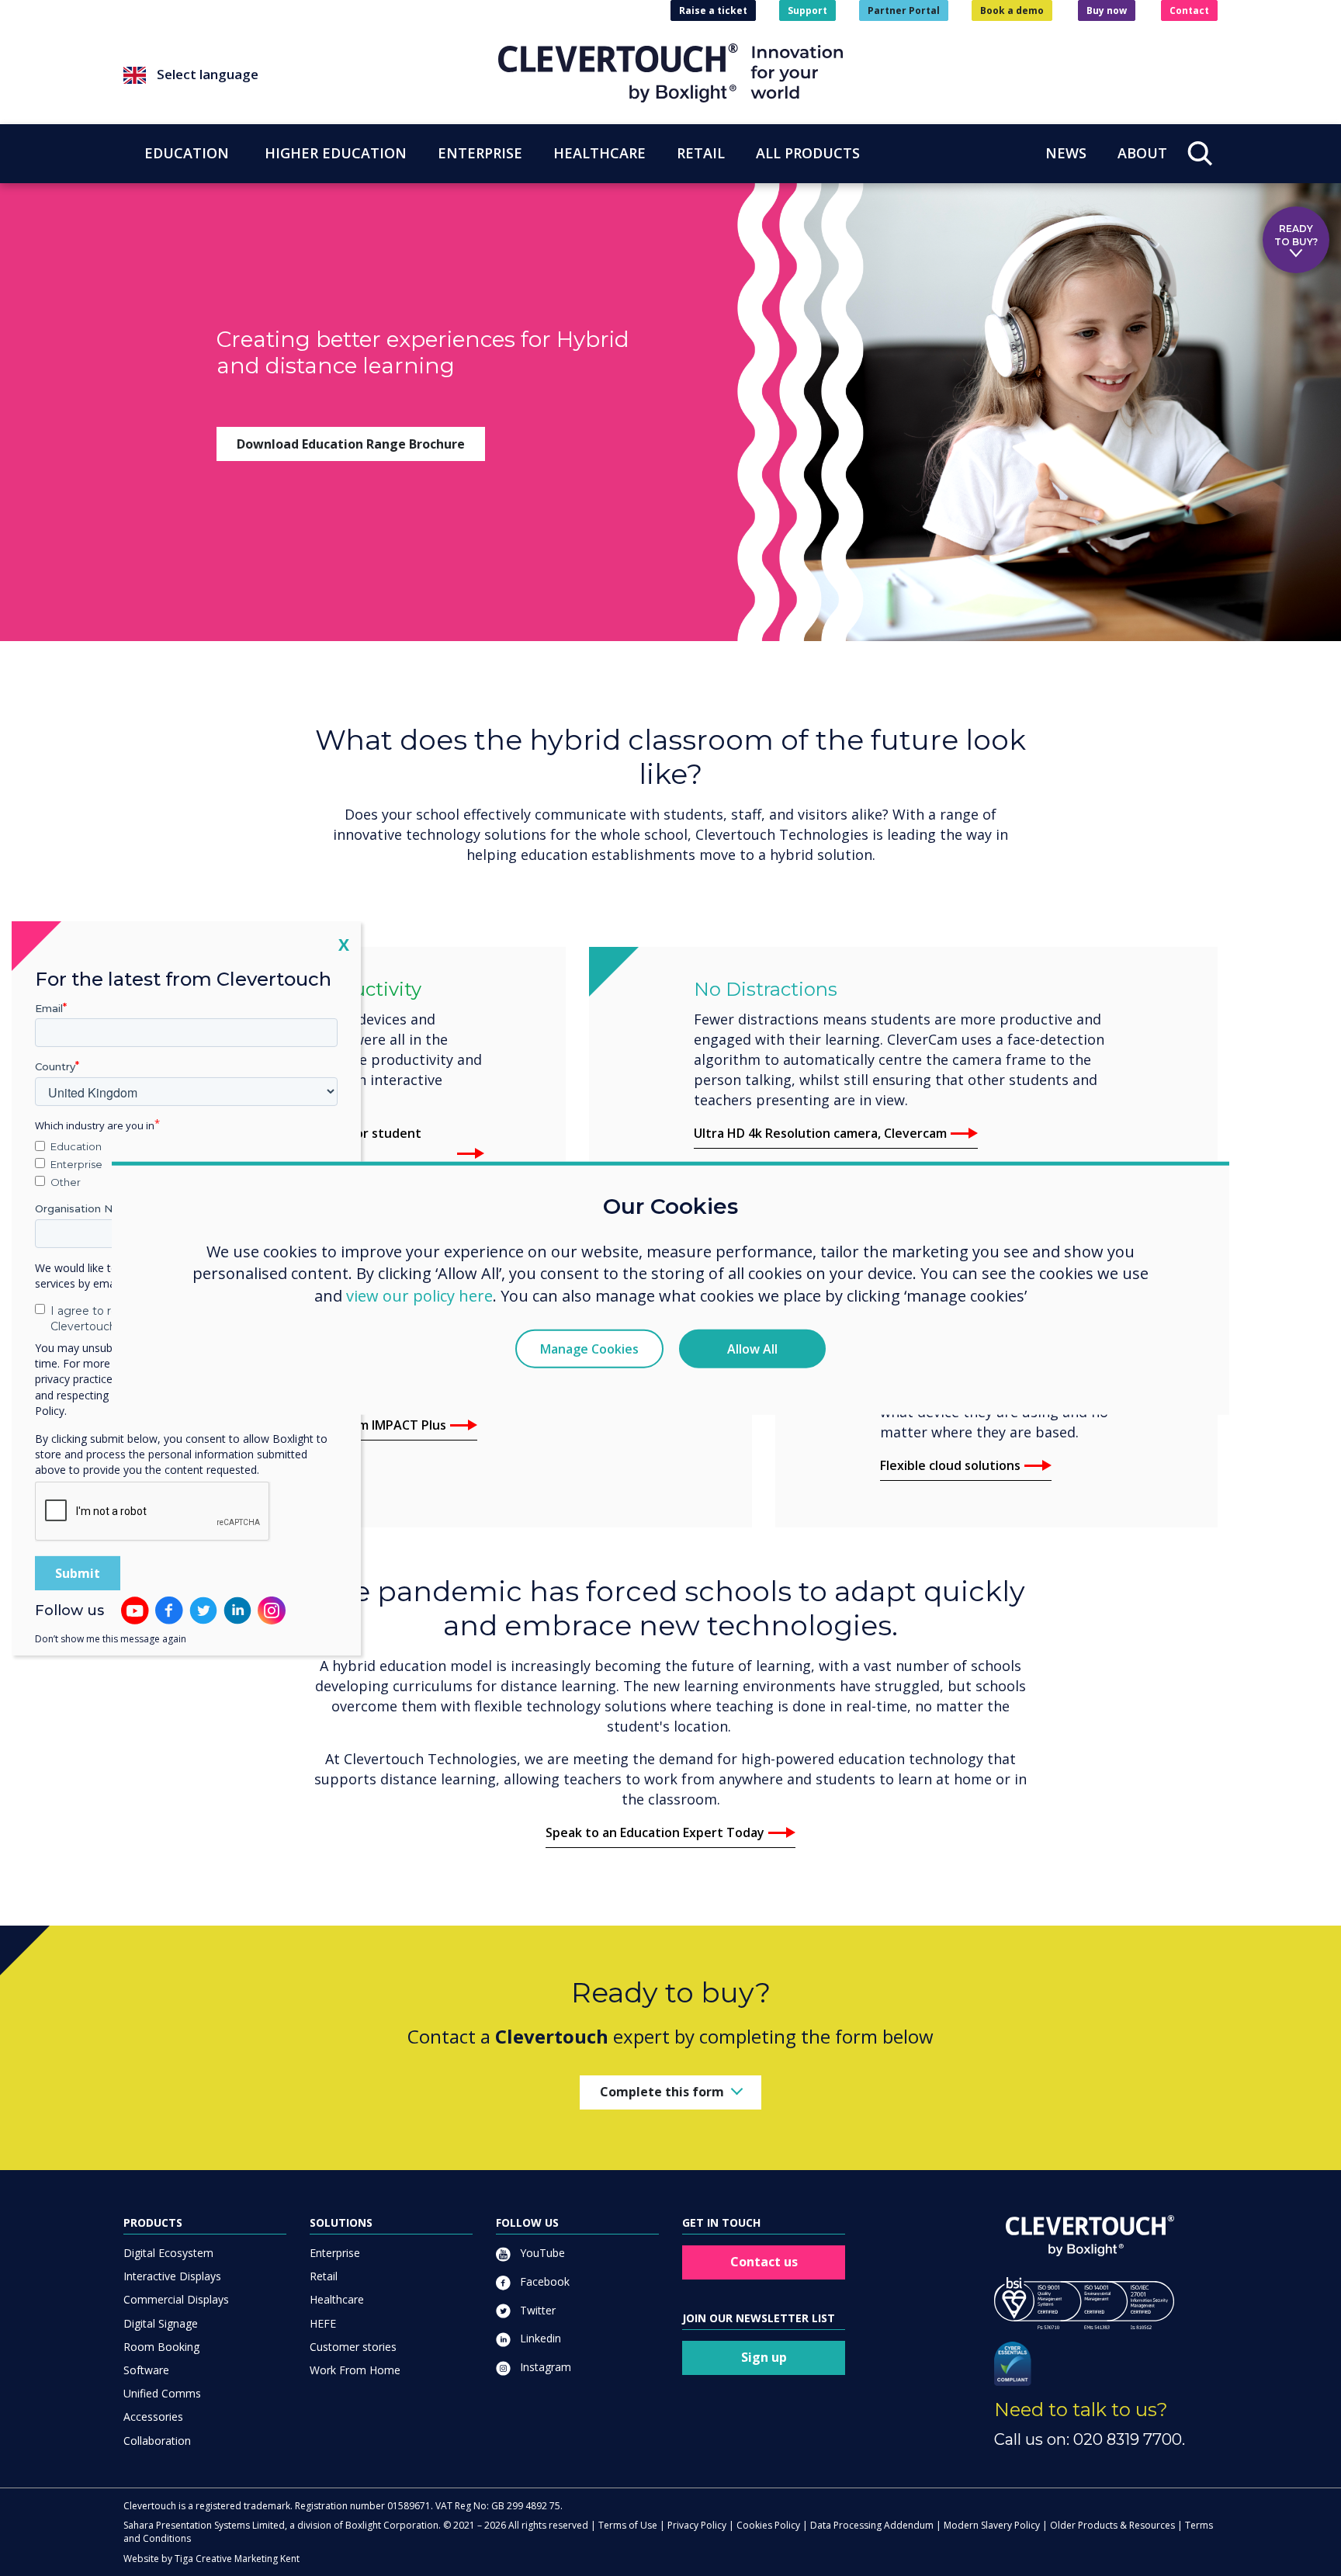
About (1142, 153)
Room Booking (161, 2347)
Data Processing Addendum (872, 2525)
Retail (324, 2276)
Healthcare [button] (599, 153)
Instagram (544, 2367)
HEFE (323, 2323)
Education (76, 1146)
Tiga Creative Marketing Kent (237, 2559)
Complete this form (662, 2092)
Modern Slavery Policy (992, 2525)
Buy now (1107, 10)
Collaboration (157, 2441)
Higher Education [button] (336, 153)
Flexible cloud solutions (950, 1465)
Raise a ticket (713, 10)
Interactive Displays (172, 2276)
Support (807, 10)
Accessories (153, 2417)
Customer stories (353, 2347)
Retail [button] (701, 153)
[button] (311, 75)
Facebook (543, 2281)
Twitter (536, 2310)
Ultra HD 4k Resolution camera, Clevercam (820, 1133)
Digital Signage (161, 2323)
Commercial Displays (176, 2299)
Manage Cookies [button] (589, 1349)
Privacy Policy (697, 2525)
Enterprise (335, 2253)
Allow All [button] (752, 1349)
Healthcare (337, 2299)
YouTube (541, 2253)
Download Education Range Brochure (351, 444)
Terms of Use (628, 2525)
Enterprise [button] (480, 153)
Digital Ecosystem (168, 2253)
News (1066, 153)
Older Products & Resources (1112, 2525)
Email (49, 1007)
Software (146, 2370)
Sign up (764, 2357)
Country (55, 1066)
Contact (1189, 10)
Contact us (764, 2262)
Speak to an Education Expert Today (655, 1832)
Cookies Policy (768, 2525)
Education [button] (187, 153)
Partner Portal (904, 10)
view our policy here (419, 1296)
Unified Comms (162, 2393)
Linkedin (539, 2338)
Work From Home (355, 2370)
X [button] (344, 943)
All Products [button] (808, 153)
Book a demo (1012, 10)
